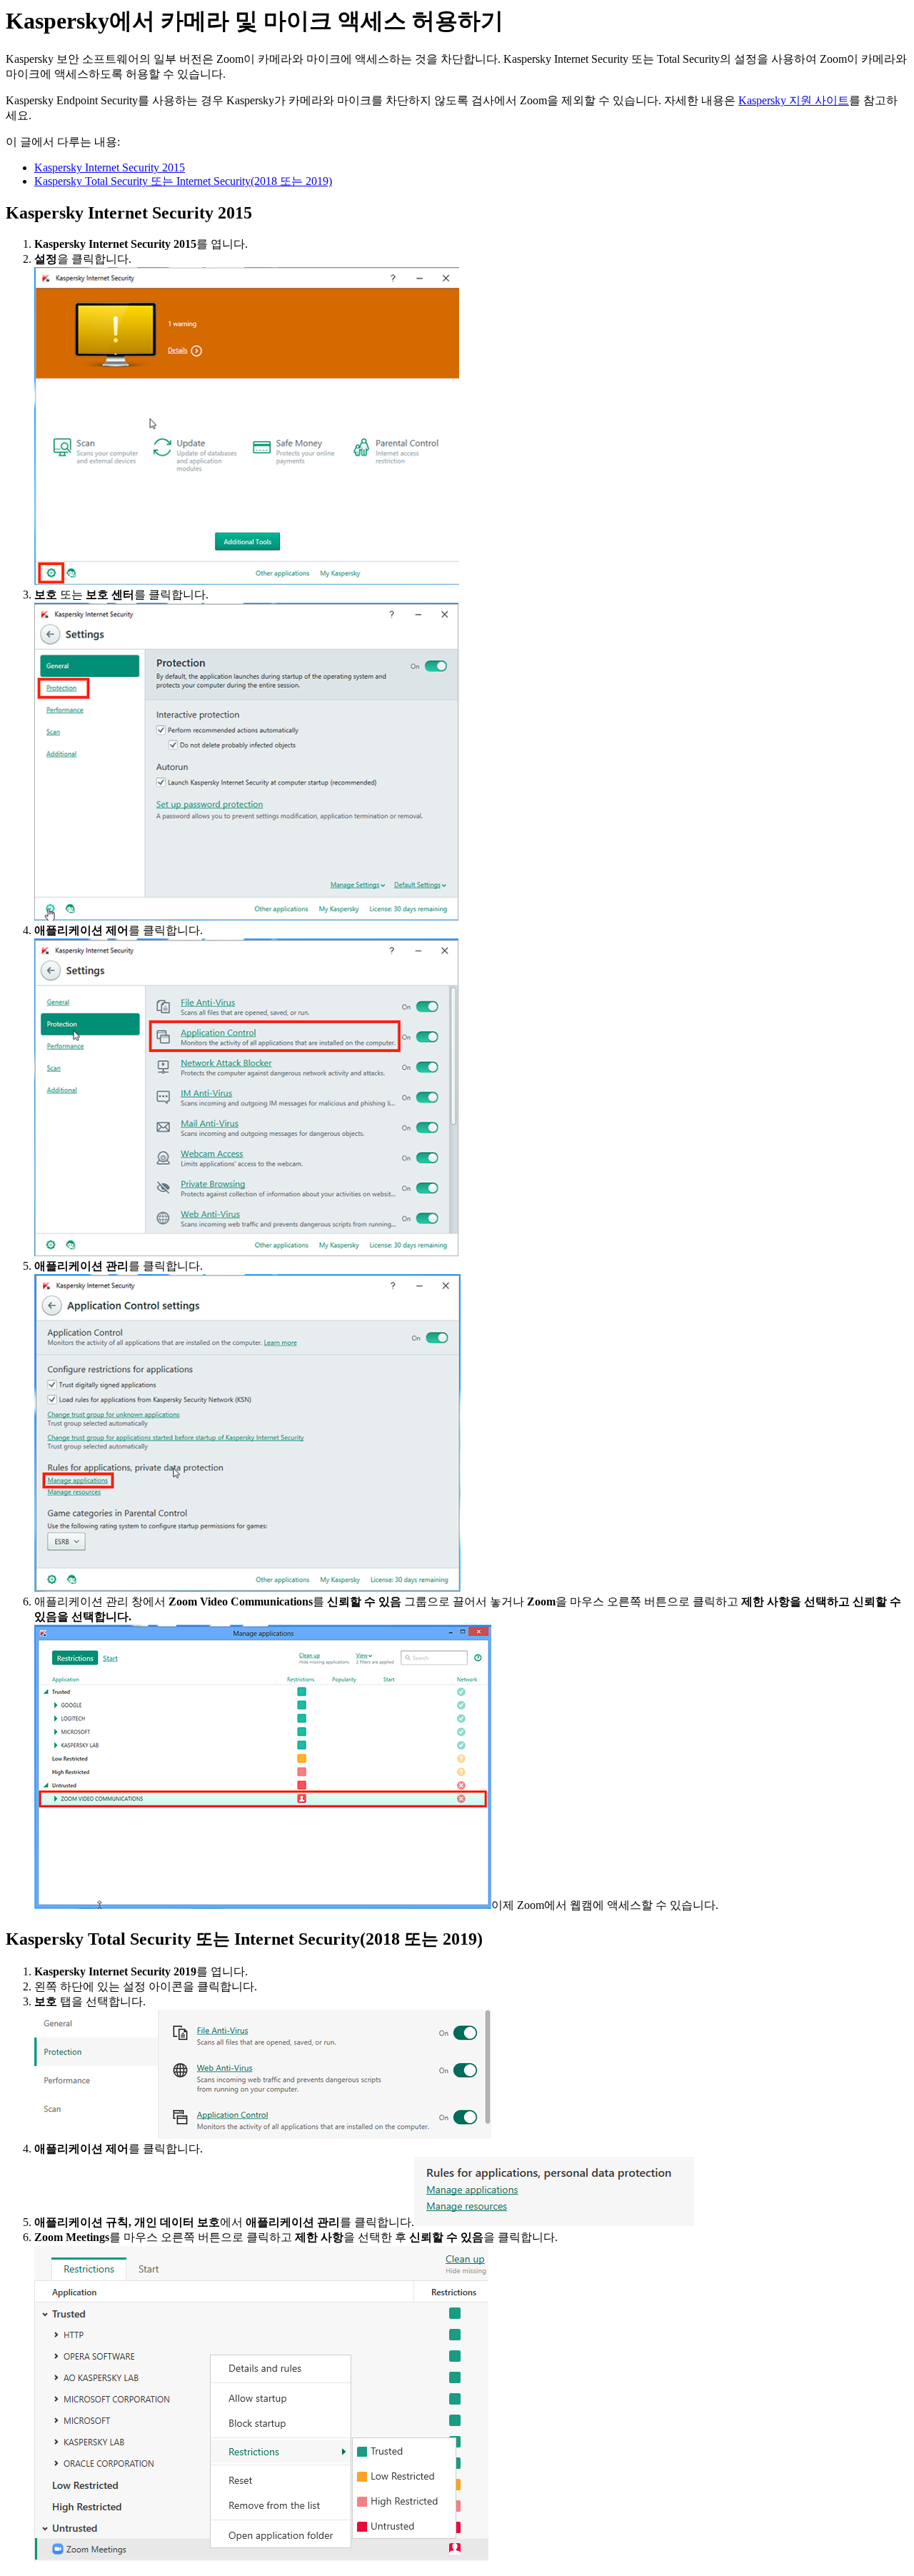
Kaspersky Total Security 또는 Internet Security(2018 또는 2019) (183, 181)
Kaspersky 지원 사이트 (794, 100)
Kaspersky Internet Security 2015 (110, 167)
